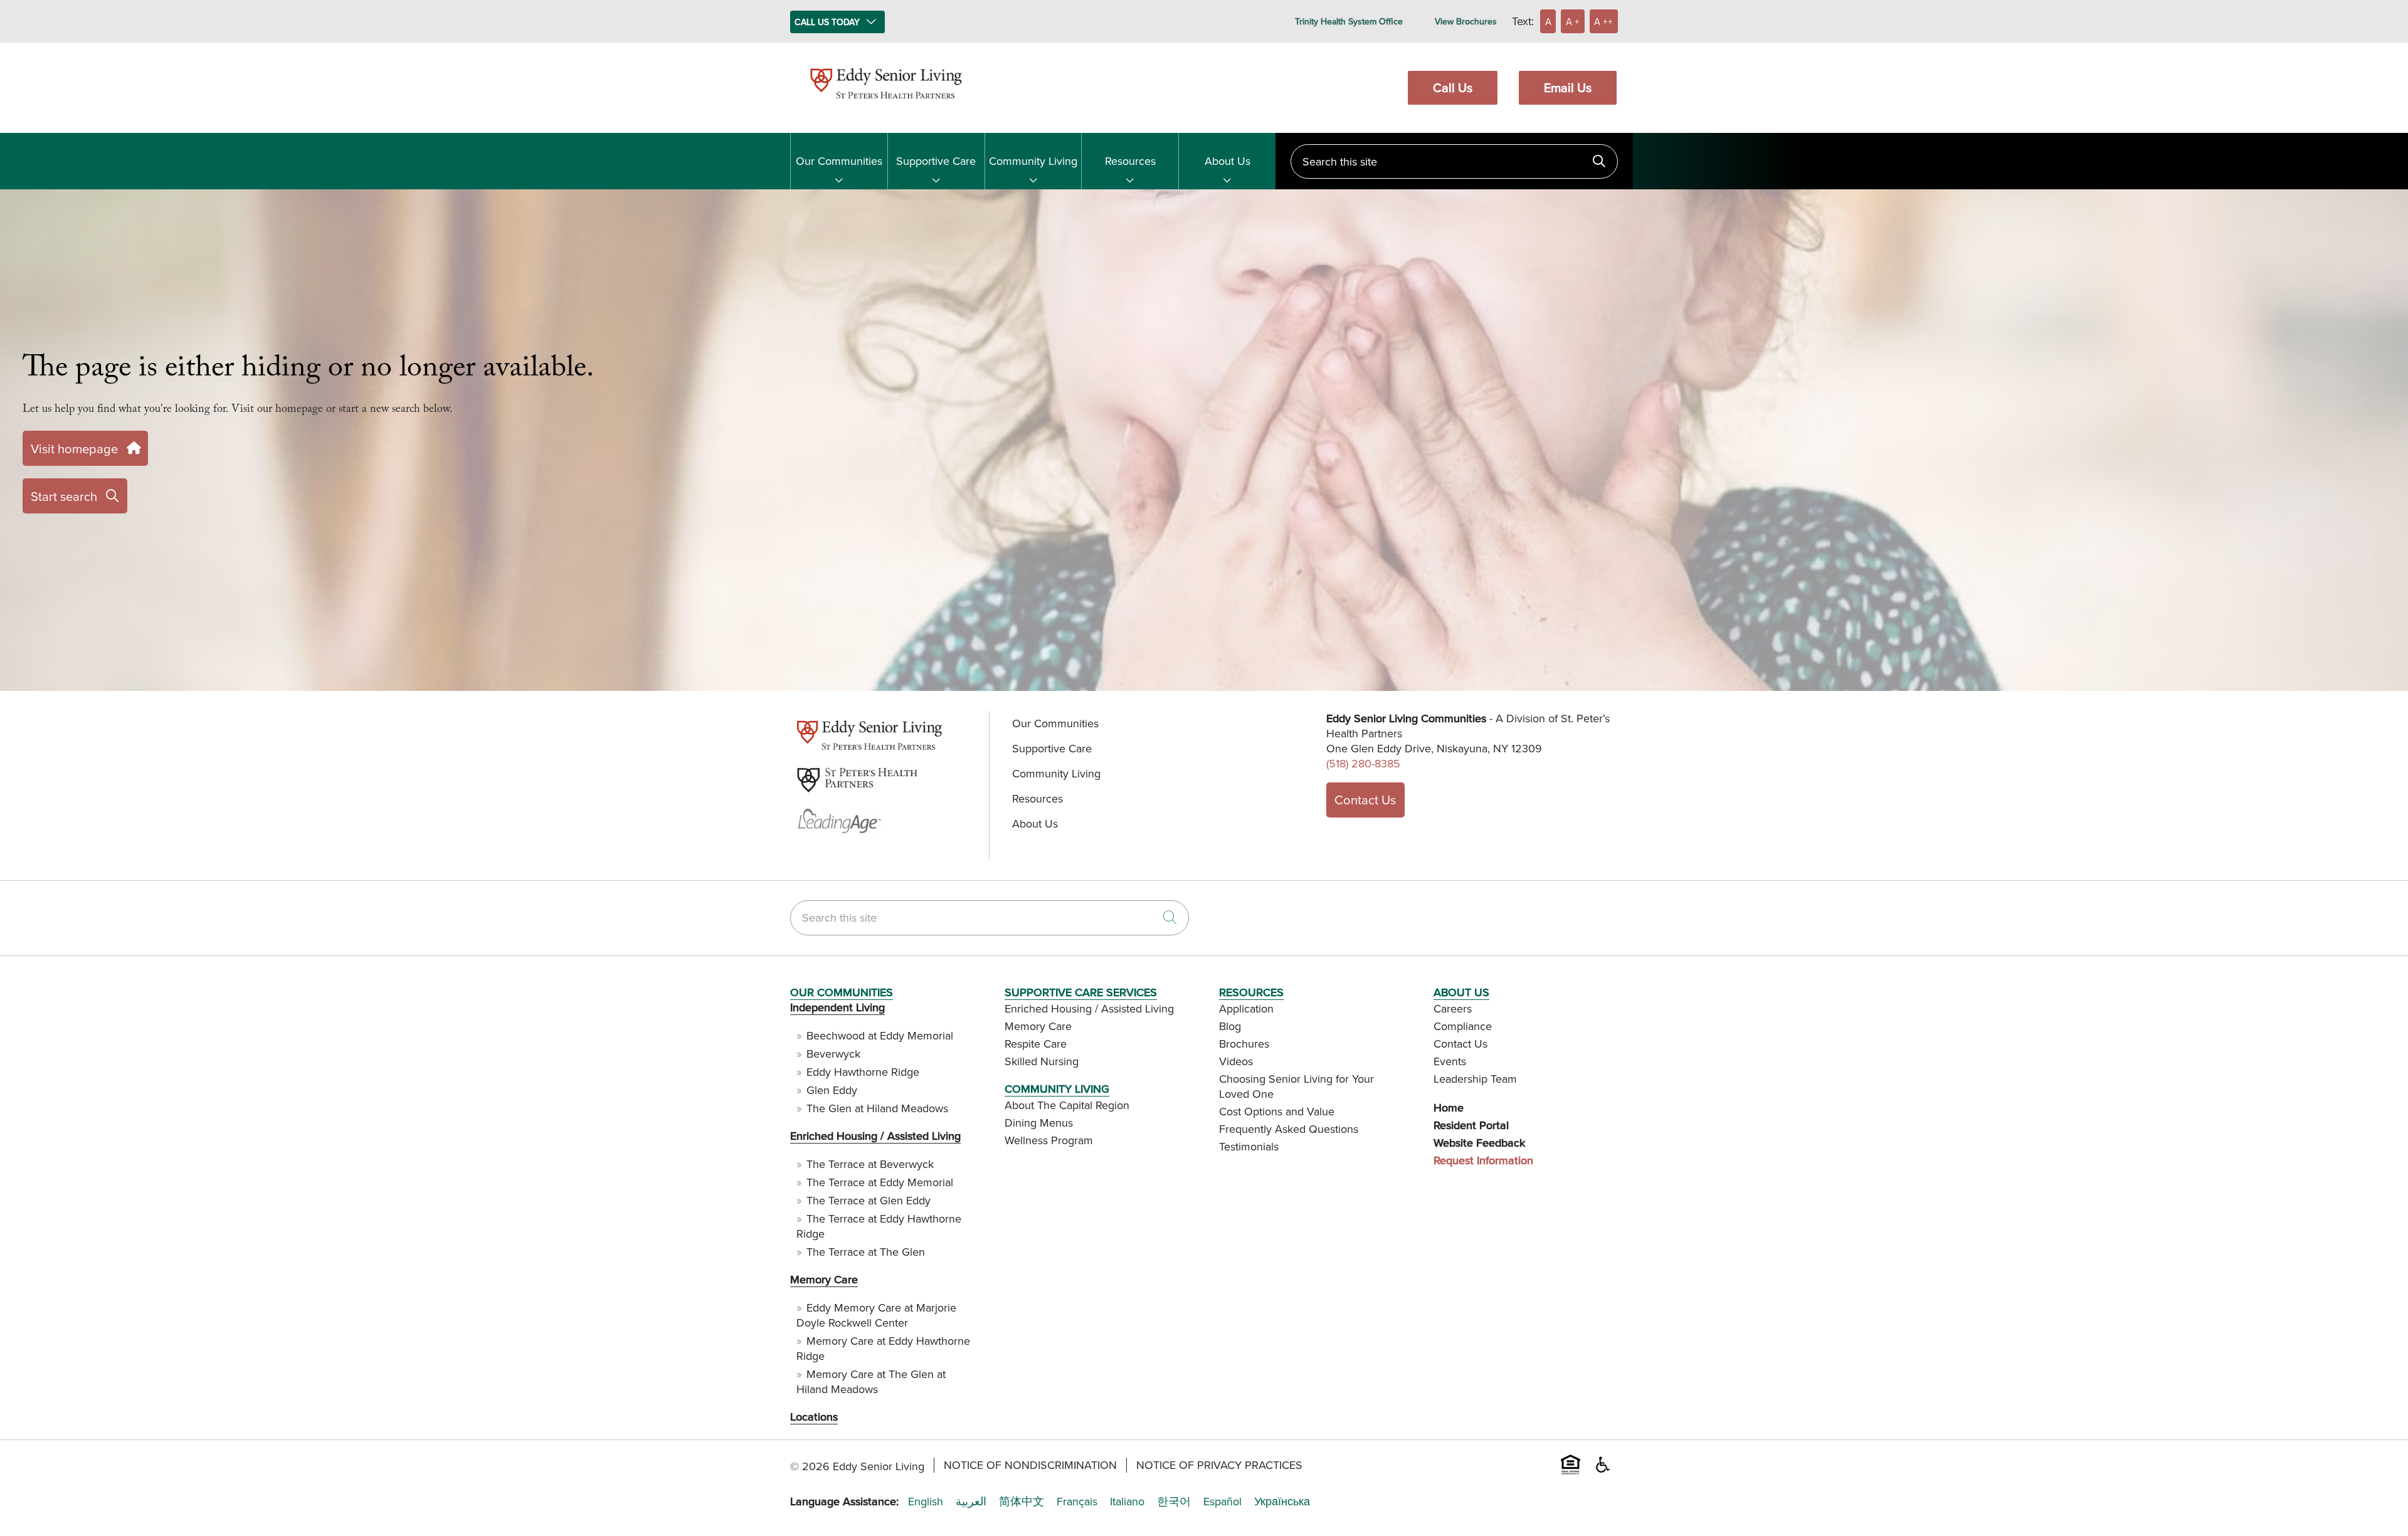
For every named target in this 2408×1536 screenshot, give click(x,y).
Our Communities (839, 161)
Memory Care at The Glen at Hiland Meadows (871, 1381)
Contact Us (1365, 800)
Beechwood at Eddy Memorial (880, 1035)
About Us (1228, 161)
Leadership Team (1475, 1079)
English (926, 1502)
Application (1246, 1008)
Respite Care (1036, 1044)
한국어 (1174, 1502)
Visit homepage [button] (74, 449)
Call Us (1453, 87)
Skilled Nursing (1042, 1061)
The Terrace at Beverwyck (870, 1164)
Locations (814, 1417)
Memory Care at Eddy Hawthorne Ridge (883, 1348)
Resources (1130, 161)
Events (1450, 1061)
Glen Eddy (832, 1090)
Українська (1282, 1502)
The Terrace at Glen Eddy (869, 1200)
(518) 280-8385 (1363, 763)
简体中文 (1022, 1502)
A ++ (1603, 21)
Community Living (1033, 161)
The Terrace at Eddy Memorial (880, 1182)
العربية (971, 1502)
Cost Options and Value (1277, 1111)
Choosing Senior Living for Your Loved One (1296, 1086)
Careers (1453, 1008)
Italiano (1127, 1502)
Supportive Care (936, 161)
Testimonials (1249, 1146)
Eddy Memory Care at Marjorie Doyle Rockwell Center (876, 1315)
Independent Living (837, 1007)
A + (1573, 21)
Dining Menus (1039, 1123)
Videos (1236, 1061)
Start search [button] (64, 496)
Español (1222, 1502)
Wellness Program (1049, 1140)
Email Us (1568, 87)
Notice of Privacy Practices (1219, 1465)
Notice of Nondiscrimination (1030, 1465)
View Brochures (1466, 21)
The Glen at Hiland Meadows (877, 1108)
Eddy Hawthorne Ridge (863, 1072)
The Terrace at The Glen (866, 1252)
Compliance (1463, 1026)
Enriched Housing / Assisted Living (875, 1136)
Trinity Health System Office (1349, 21)
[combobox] (1454, 161)
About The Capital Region (1067, 1105)
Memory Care (824, 1279)
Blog (1230, 1026)
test (798, 751)
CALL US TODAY (827, 22)
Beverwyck (833, 1054)
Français (1077, 1502)
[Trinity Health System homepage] (886, 104)
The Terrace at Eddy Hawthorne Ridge (879, 1226)
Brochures (1244, 1044)
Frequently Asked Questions (1289, 1129)
